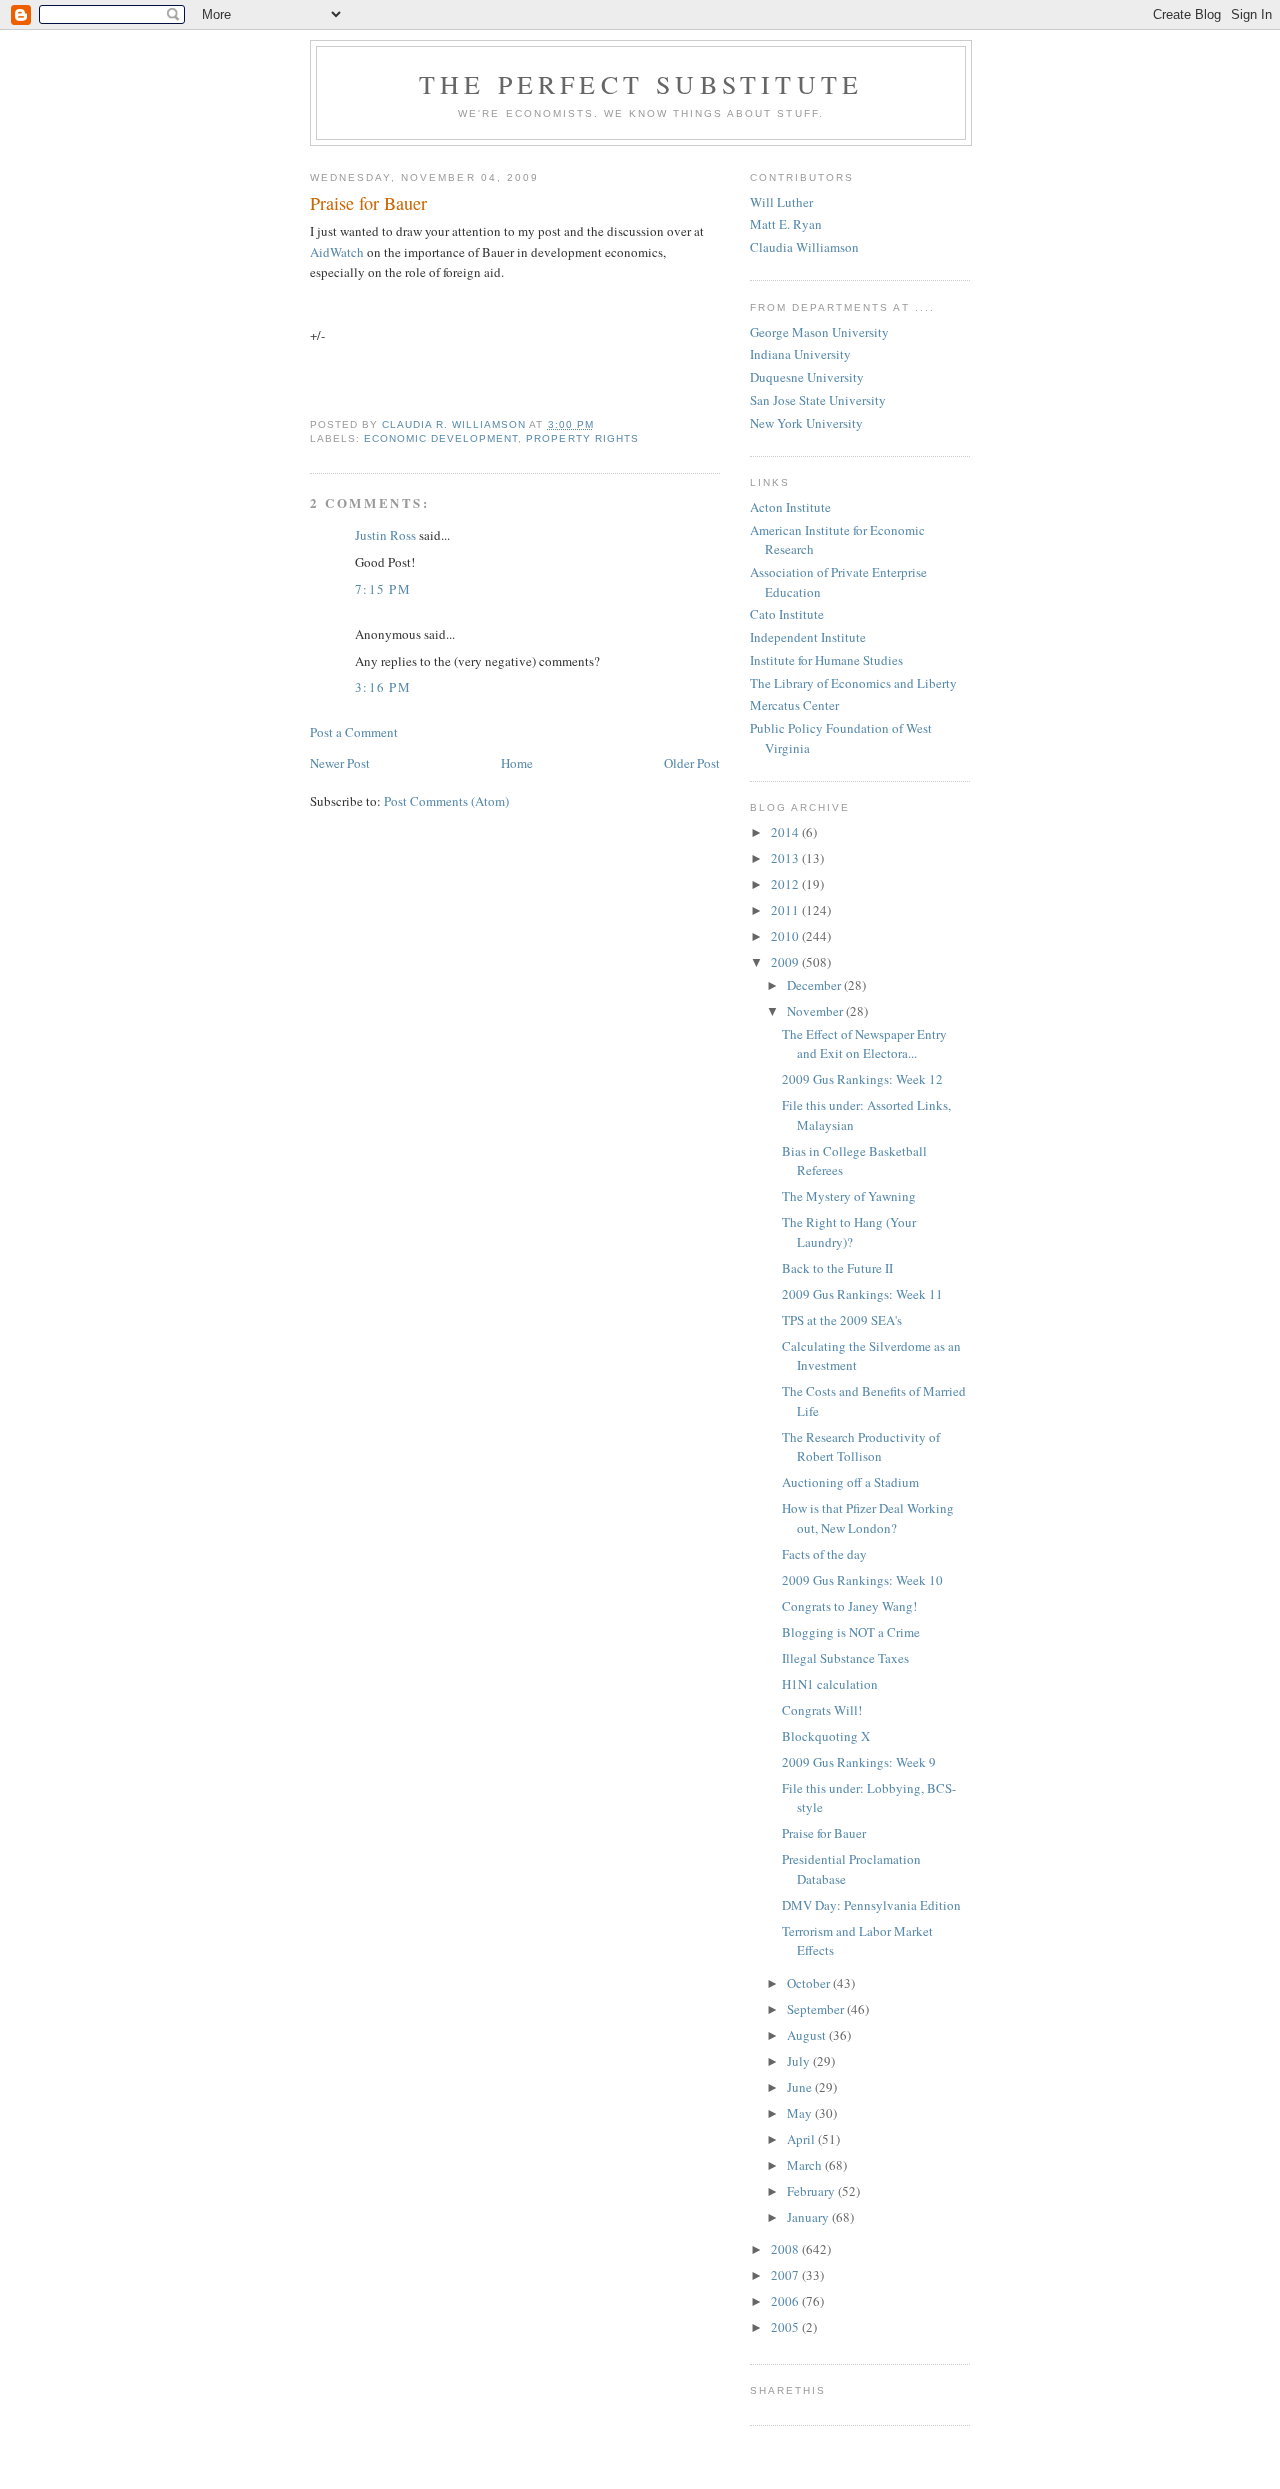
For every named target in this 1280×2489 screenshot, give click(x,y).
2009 (786, 962)
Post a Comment (354, 732)
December (815, 985)
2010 (786, 936)
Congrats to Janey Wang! (849, 1606)
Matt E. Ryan (786, 224)
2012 (786, 884)
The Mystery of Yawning (849, 1196)
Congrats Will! (822, 1710)
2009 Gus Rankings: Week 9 (859, 1762)
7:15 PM (383, 589)
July (800, 2061)
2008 (786, 2249)
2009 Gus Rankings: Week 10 (862, 1580)
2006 (786, 2301)
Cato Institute (787, 614)
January (809, 2217)
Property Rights (582, 438)
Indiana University (800, 354)
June (801, 2087)
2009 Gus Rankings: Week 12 (862, 1079)
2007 (786, 2275)
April (802, 2139)
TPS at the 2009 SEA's (842, 1320)
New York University (806, 423)
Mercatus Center (794, 705)
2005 (786, 2327)
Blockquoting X (826, 1736)
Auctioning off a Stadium (850, 1482)
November (816, 1011)
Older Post (692, 763)
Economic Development (441, 438)
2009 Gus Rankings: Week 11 (862, 1294)
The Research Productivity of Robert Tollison (861, 1447)
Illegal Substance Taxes (845, 1658)
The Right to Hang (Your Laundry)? (849, 1232)
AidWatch (337, 252)
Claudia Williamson (804, 247)
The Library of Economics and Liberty (853, 683)
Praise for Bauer (824, 1833)
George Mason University (819, 332)
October (810, 1983)
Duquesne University (807, 377)
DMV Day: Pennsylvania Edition (871, 1905)
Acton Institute (790, 507)
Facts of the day (824, 1554)
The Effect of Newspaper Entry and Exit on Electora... (864, 1044)
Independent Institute (808, 637)
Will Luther (781, 202)
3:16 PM (383, 687)
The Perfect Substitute (641, 84)
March (806, 2165)
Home (517, 763)
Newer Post (340, 763)
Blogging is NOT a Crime (851, 1632)
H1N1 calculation (830, 1684)
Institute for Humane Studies (826, 660)
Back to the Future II (837, 1268)
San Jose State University (818, 400)
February (812, 2191)
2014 (786, 832)
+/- (317, 335)
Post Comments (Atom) (446, 801)
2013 (786, 858)
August (808, 2035)
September (817, 2009)
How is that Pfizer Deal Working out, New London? (868, 1518)
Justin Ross (385, 535)
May (801, 2113)
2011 (786, 910)
